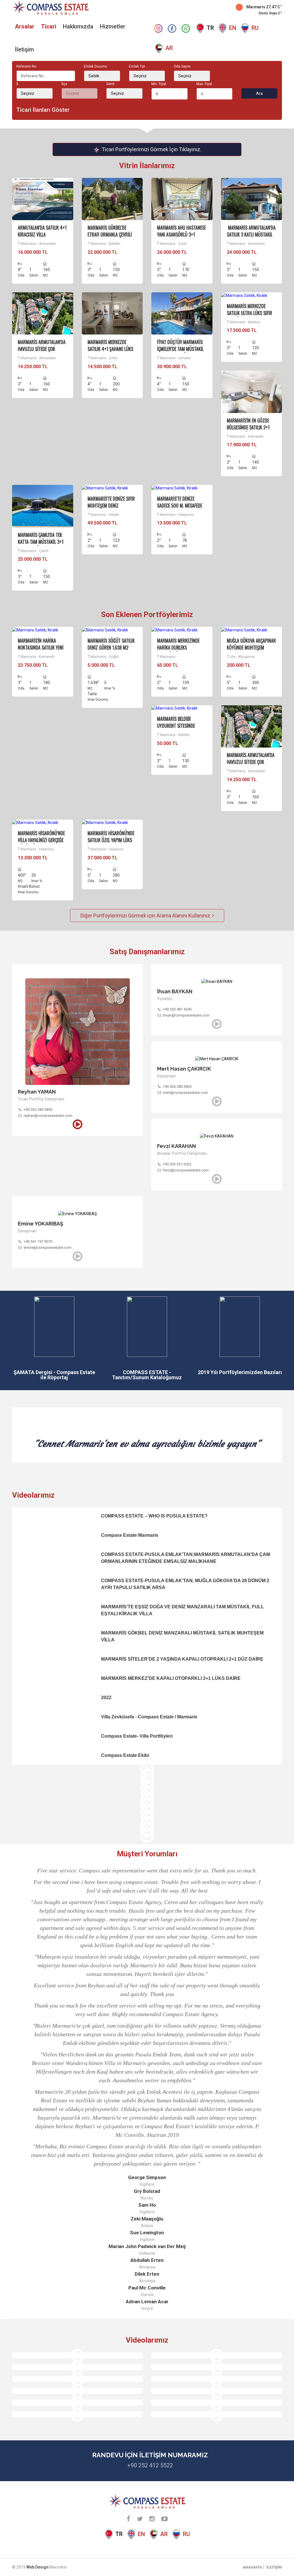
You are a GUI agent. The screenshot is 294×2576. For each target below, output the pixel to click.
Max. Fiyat (204, 84)
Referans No (26, 66)
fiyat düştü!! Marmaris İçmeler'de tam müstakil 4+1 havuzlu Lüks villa (180, 349)
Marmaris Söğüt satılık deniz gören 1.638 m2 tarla (111, 648)
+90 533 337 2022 (177, 1164)
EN (233, 28)
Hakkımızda (78, 26)
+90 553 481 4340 (177, 1009)
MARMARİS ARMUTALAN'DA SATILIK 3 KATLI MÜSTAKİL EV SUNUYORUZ (251, 235)
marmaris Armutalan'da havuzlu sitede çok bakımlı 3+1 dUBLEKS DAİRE (42, 352)
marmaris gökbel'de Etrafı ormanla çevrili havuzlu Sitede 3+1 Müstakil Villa (110, 238)
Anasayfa (252, 2567)
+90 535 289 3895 (38, 1110)
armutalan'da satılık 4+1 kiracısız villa (42, 231)
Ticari (49, 26)
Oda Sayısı (182, 66)
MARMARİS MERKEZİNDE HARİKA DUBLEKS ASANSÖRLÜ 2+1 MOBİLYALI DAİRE (181, 651)
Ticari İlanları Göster (43, 110)
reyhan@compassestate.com (48, 1116)
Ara (259, 93)
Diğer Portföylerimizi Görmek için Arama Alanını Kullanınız (146, 916)
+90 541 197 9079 (38, 1241)
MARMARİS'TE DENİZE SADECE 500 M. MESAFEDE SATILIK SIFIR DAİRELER (180, 506)
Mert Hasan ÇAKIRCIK (184, 1069)
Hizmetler (113, 26)
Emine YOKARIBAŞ (40, 1224)
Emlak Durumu (95, 66)
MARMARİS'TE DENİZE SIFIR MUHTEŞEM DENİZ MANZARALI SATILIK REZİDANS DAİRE (111, 509)
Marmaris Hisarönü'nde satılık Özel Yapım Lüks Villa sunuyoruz (111, 840)
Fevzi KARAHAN (176, 1146)
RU (255, 28)
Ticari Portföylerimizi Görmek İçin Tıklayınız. (151, 149)
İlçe (64, 84)
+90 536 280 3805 (177, 1087)
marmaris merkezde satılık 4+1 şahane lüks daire (110, 349)
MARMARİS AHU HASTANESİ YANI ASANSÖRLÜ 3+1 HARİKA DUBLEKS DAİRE (181, 235)
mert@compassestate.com (185, 1093)
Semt (110, 84)
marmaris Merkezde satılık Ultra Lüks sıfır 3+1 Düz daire (249, 313)
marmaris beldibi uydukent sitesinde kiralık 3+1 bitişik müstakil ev (176, 729)
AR (169, 48)
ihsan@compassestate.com (186, 1015)
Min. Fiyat (159, 84)
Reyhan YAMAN (37, 1092)
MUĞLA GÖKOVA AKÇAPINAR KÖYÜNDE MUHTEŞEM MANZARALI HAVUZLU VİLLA (251, 648)
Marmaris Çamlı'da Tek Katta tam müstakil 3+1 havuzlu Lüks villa (41, 542)
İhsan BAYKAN (175, 991)
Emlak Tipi (137, 66)
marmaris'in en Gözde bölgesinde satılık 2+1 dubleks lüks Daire (248, 427)
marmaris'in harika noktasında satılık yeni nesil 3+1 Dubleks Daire (41, 648)
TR (210, 28)
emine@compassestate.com (48, 1247)
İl (17, 84)
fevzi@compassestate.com (186, 1170)
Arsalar (25, 26)
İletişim (24, 49)
